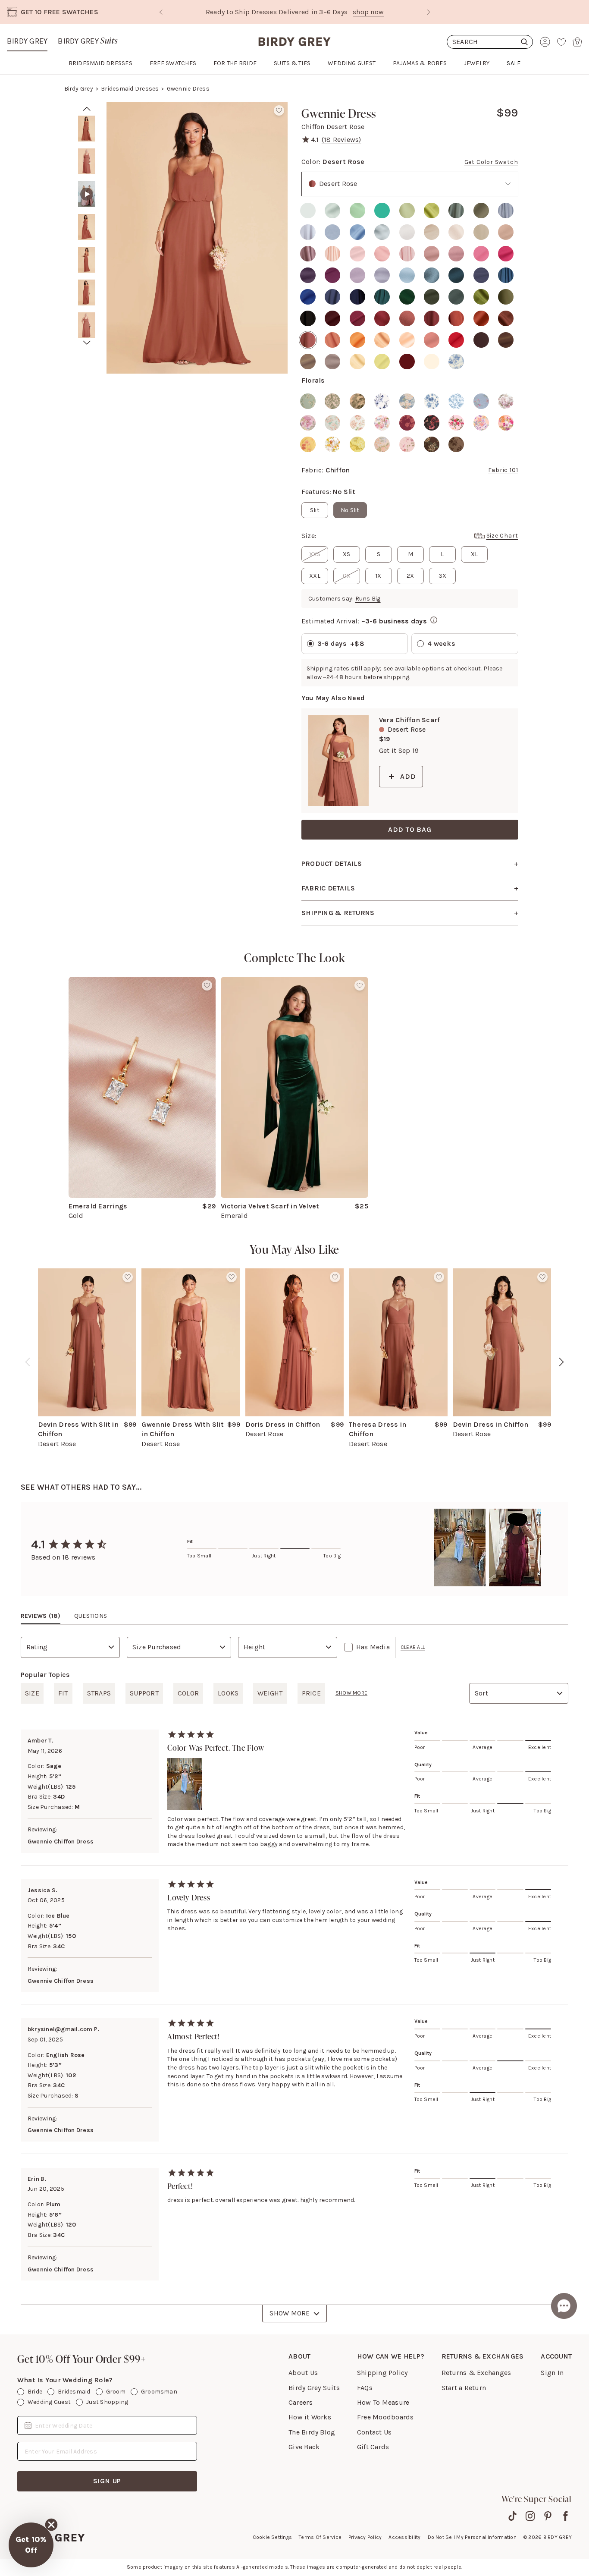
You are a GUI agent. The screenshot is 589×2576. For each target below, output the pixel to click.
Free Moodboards (385, 2417)
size (32, 1693)
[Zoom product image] (197, 238)
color (188, 1693)
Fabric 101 (503, 470)
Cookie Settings (273, 2537)
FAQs (365, 2388)
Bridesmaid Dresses (130, 89)
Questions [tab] (91, 1616)
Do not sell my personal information (472, 2537)
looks (228, 1693)
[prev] (87, 109)
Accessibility (404, 2537)
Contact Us (374, 2432)
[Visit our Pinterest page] (548, 2516)
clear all (413, 1647)
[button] (31, 2545)
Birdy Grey (27, 41)
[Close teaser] (51, 2525)
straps (99, 1693)
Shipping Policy (382, 2373)
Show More (290, 2313)
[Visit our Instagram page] (530, 2516)
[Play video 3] (87, 194)
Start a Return (464, 2388)
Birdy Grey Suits (314, 2388)
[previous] (28, 1362)
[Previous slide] (161, 12)
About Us (303, 2373)
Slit (315, 510)
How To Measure (383, 2402)
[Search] (490, 42)
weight (270, 1693)
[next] (87, 343)
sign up (107, 2481)
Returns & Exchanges (476, 2373)
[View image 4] (87, 227)
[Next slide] (429, 12)
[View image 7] (87, 325)
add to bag (410, 829)
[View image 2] (87, 161)
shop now (331, 12)
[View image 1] (87, 129)
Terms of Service (320, 2537)
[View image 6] (87, 293)
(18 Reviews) (341, 140)
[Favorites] (561, 42)
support (144, 1693)
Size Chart (502, 536)
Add (408, 776)
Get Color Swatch (491, 162)
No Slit (350, 510)
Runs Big (368, 599)
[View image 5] (87, 260)
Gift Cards (373, 2447)
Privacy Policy (365, 2537)
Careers (301, 2402)
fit (63, 1693)
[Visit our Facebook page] (566, 2516)
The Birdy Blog (312, 2432)
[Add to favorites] (279, 110)
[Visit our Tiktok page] (512, 2516)
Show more (351, 1693)
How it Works (310, 2417)
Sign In (552, 2373)
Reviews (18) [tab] (41, 1616)
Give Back (304, 2447)
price (311, 1693)
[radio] (308, 211)
